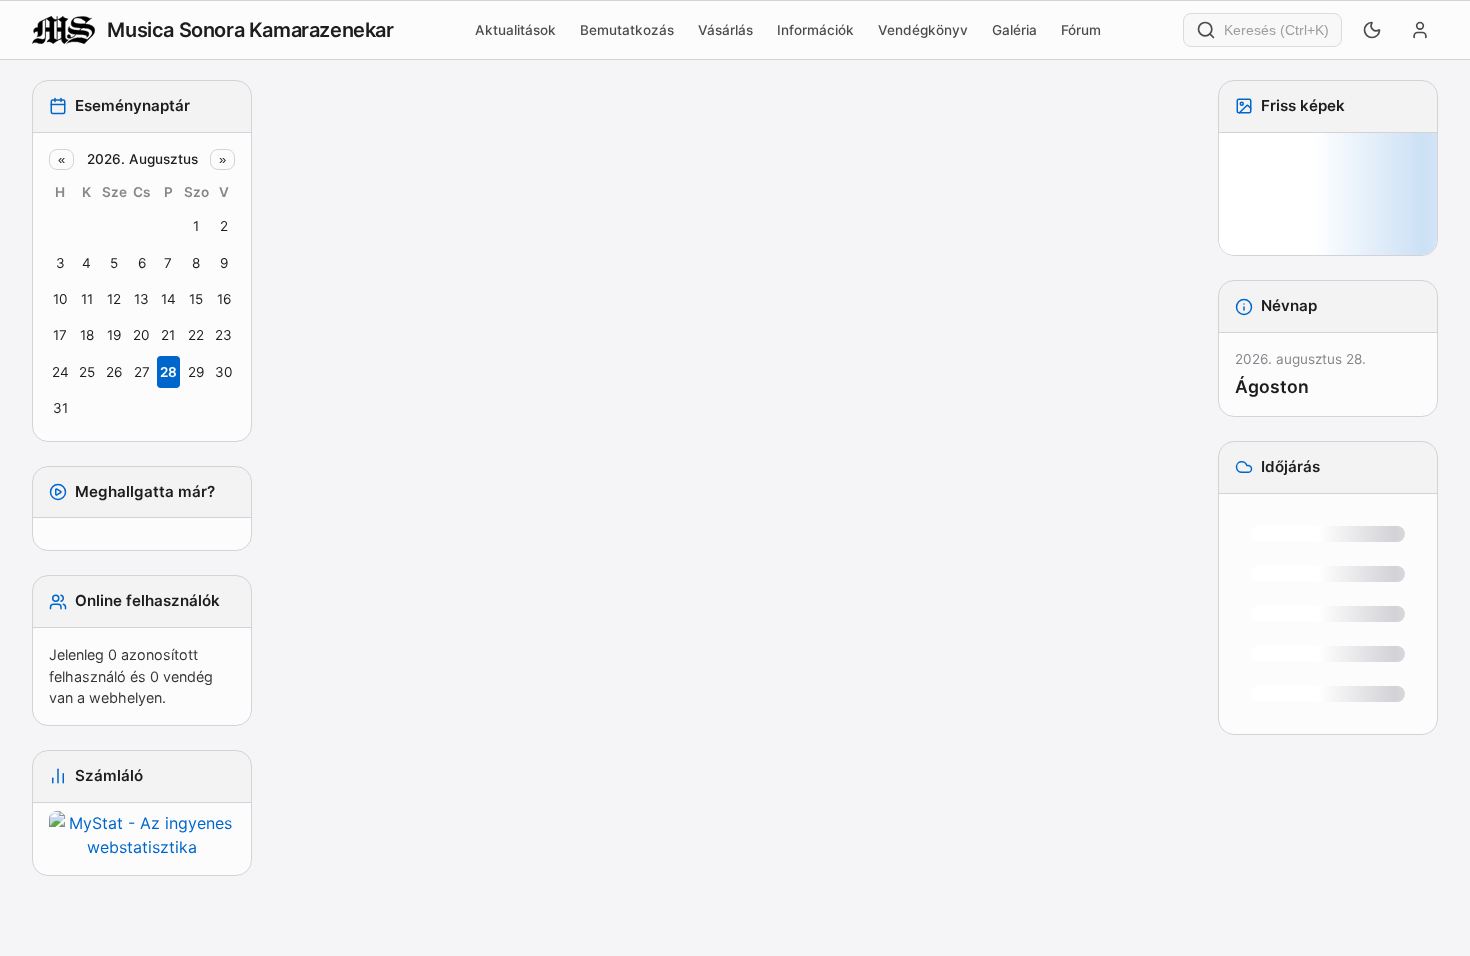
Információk (815, 30)
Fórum (1081, 30)
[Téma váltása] (1372, 30)
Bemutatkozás (627, 30)
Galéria (1014, 30)
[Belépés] (1420, 30)
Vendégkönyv (923, 30)
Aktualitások (515, 30)
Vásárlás (725, 30)
